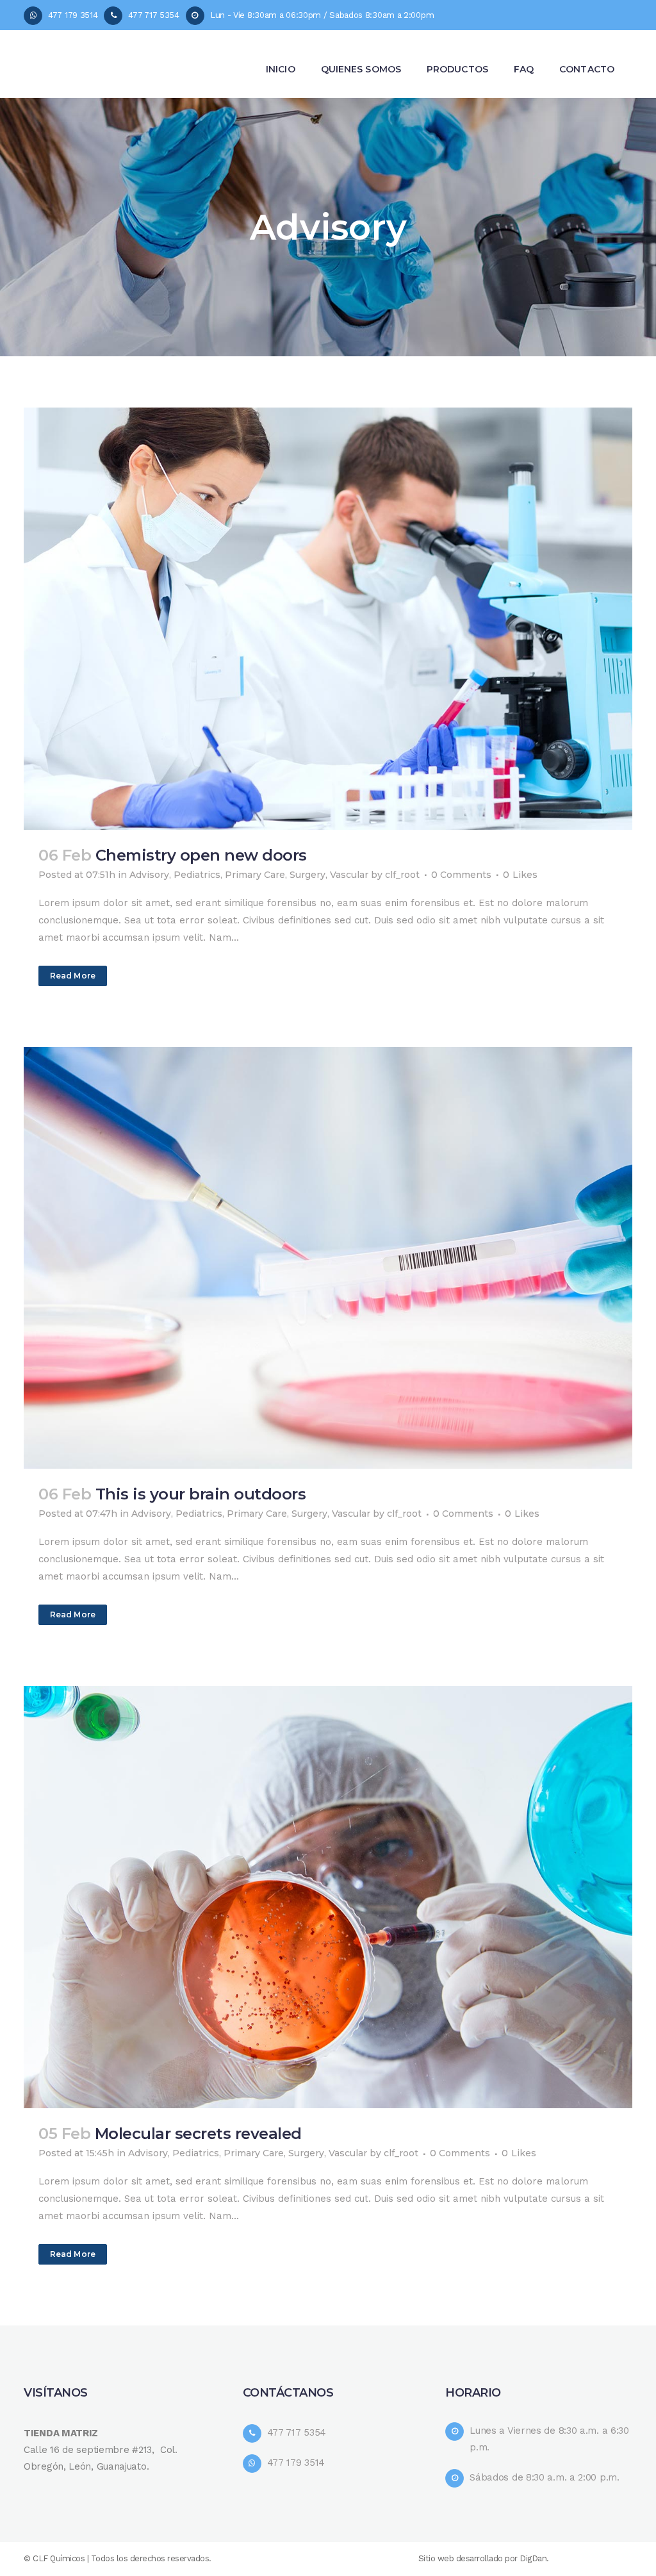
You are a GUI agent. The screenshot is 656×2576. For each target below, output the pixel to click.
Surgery (307, 875)
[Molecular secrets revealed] (328, 1897)
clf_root (402, 875)
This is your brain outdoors (201, 1494)
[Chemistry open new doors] (328, 619)
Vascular (349, 875)
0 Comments (461, 875)
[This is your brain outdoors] (328, 1258)
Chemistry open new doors (201, 855)
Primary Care (255, 875)
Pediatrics (197, 875)
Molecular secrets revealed (198, 2134)
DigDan (533, 2558)
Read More (73, 976)
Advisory (149, 875)
